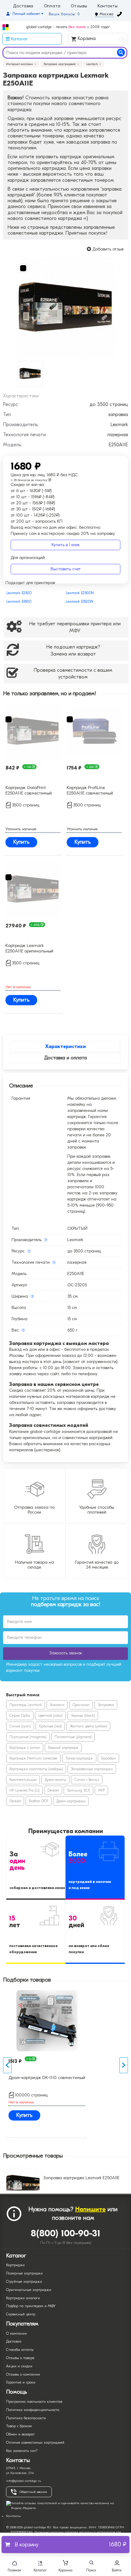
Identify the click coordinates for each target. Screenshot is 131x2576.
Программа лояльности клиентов (34, 2402)
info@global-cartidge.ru (24, 2481)
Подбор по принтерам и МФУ (31, 2306)
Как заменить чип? (22, 2451)
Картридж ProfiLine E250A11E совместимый (90, 790)
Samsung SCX (78, 1790)
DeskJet (53, 1790)
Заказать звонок (66, 1653)
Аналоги (57, 1705)
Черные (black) (83, 1716)
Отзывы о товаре (20, 2358)
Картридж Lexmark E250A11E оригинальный (29, 948)
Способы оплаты (20, 2350)
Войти (117, 2570)
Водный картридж (63, 1748)
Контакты (108, 6)
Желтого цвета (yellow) (88, 1726)
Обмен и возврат (20, 2434)
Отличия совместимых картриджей (35, 2443)
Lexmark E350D (19, 601)
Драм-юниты (55, 1780)
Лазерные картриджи (24, 2273)
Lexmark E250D (19, 593)
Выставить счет (66, 569)
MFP (101, 1790)
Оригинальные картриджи (29, 2290)
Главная (14, 2570)
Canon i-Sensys (87, 1780)
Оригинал (81, 1705)
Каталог (40, 2570)
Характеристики (65, 1047)
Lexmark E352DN (80, 601)
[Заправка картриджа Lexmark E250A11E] (65, 308)
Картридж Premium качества (33, 1758)
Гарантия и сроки (21, 2382)
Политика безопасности (26, 2418)
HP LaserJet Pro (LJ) (24, 1790)
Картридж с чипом (25, 1748)
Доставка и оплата (65, 1058)
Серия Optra (20, 1716)
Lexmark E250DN (80, 593)
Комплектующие (23, 1780)
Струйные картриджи (24, 2282)
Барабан (108, 1758)
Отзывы (79, 6)
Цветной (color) (50, 1716)
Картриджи (15, 2265)
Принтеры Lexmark (26, 1705)
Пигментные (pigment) (73, 1737)
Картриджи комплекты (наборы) (36, 1769)
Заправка (106, 1705)
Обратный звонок (33, 2492)
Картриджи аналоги (23, 2298)
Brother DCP (39, 1801)
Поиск (91, 2570)
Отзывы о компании (23, 2374)
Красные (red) (50, 1726)
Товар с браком (19, 2426)
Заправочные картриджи (92, 1769)
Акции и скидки (19, 2366)
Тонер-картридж (79, 1758)
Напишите (90, 2209)
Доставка (23, 6)
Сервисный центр (21, 2314)
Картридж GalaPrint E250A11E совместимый (29, 790)
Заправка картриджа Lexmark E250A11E (81, 2178)
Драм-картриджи (71, 1801)
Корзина (100, 39)
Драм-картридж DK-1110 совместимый (47, 2077)
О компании (16, 2333)
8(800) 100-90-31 (66, 2233)
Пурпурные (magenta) (28, 1737)
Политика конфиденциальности (33, 2410)
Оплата (52, 6)
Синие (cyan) (20, 1726)
